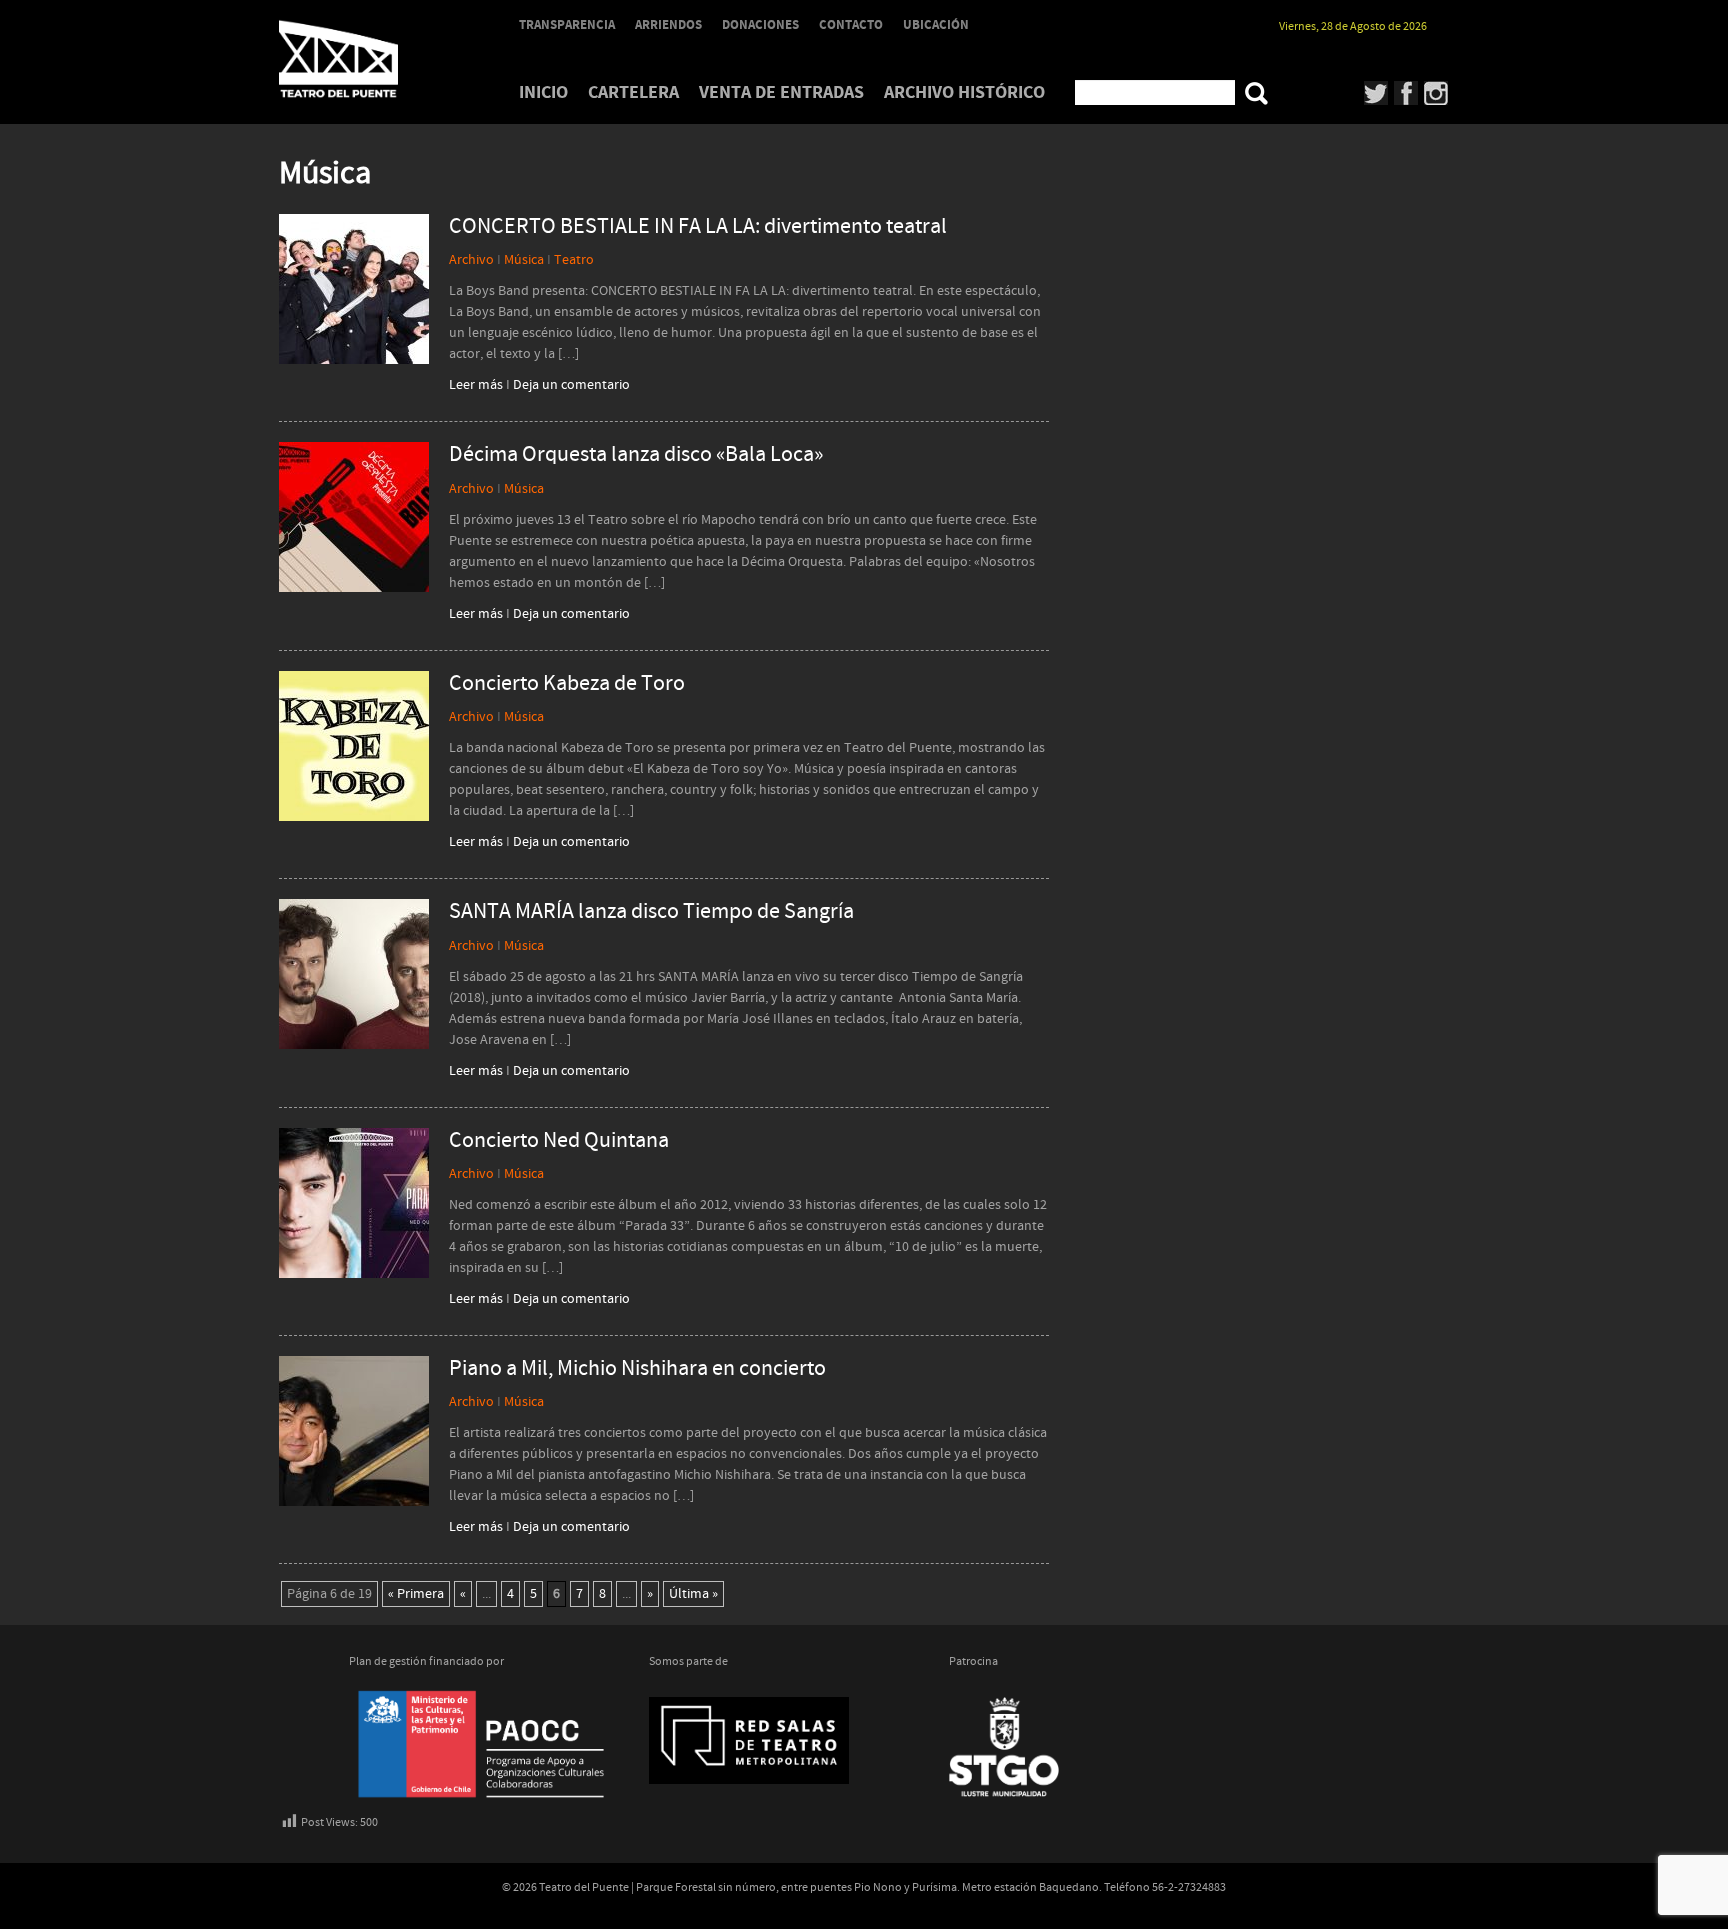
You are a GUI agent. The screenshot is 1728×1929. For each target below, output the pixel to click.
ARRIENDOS (668, 25)
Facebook (1406, 93)
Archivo (471, 260)
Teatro (574, 260)
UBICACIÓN (936, 25)
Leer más (476, 385)
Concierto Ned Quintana (559, 1141)
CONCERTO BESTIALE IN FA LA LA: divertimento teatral (698, 227)
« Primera (416, 1594)
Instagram (1436, 93)
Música (524, 260)
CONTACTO (851, 25)
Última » (693, 1594)
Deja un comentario (571, 385)
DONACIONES (760, 25)
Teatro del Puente (364, 59)
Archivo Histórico (964, 92)
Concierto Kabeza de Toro (567, 684)
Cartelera (633, 92)
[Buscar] (1256, 93)
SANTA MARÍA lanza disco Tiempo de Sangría (651, 912)
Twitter (1376, 93)
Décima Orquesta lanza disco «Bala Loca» (636, 455)
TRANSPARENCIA (567, 25)
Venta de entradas (781, 92)
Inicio (543, 92)
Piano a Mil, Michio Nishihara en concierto (637, 1369)
